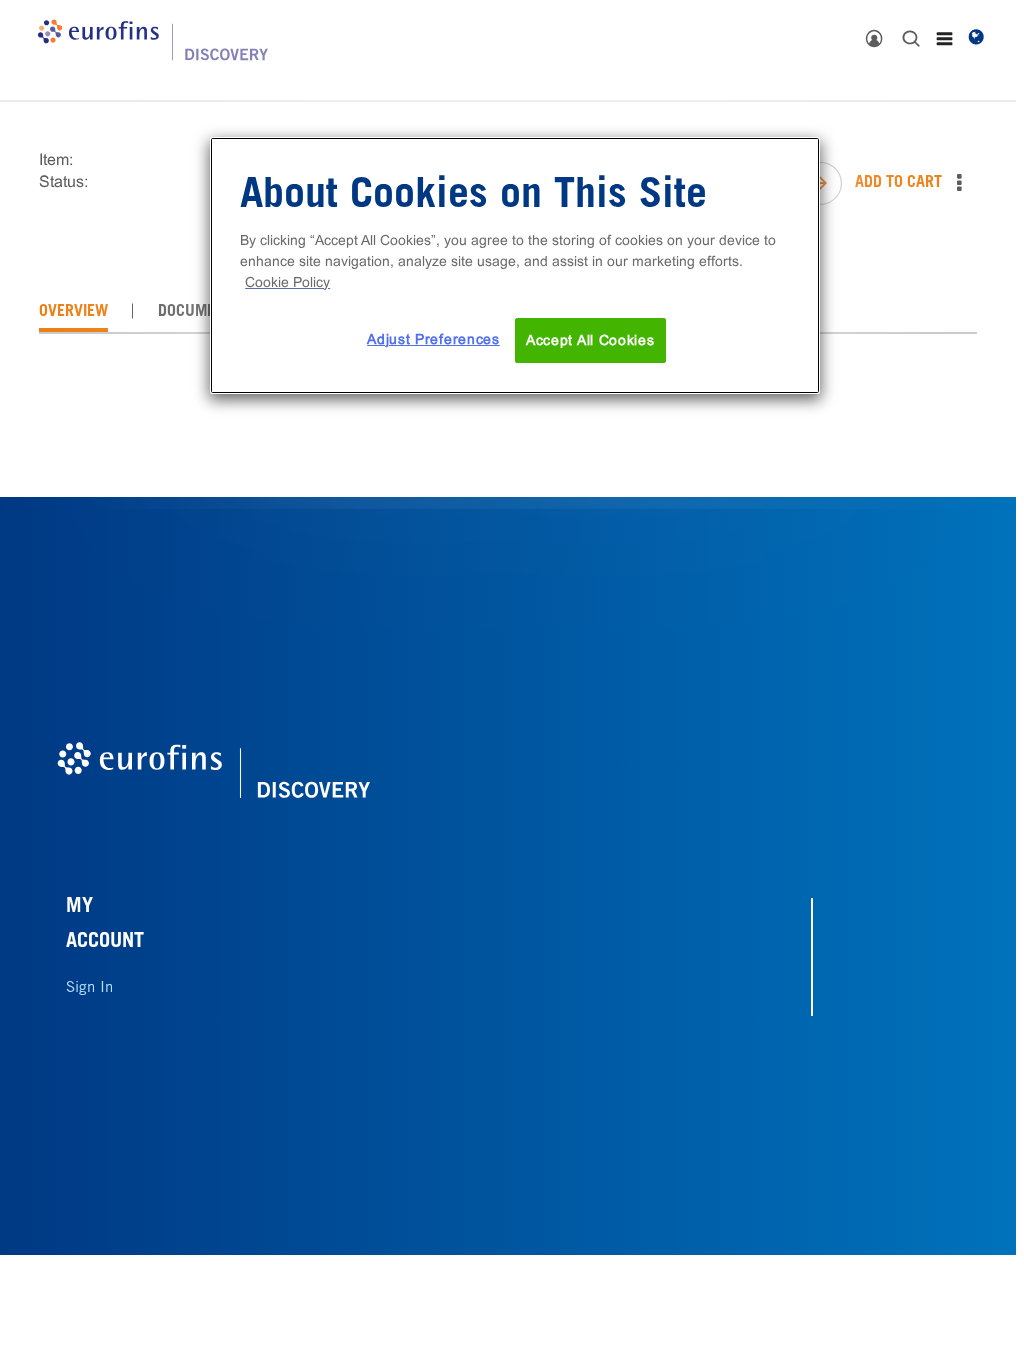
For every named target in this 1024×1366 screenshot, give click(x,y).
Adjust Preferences (433, 339)
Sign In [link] (89, 988)
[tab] (73, 312)
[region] (515, 266)
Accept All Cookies (590, 340)
